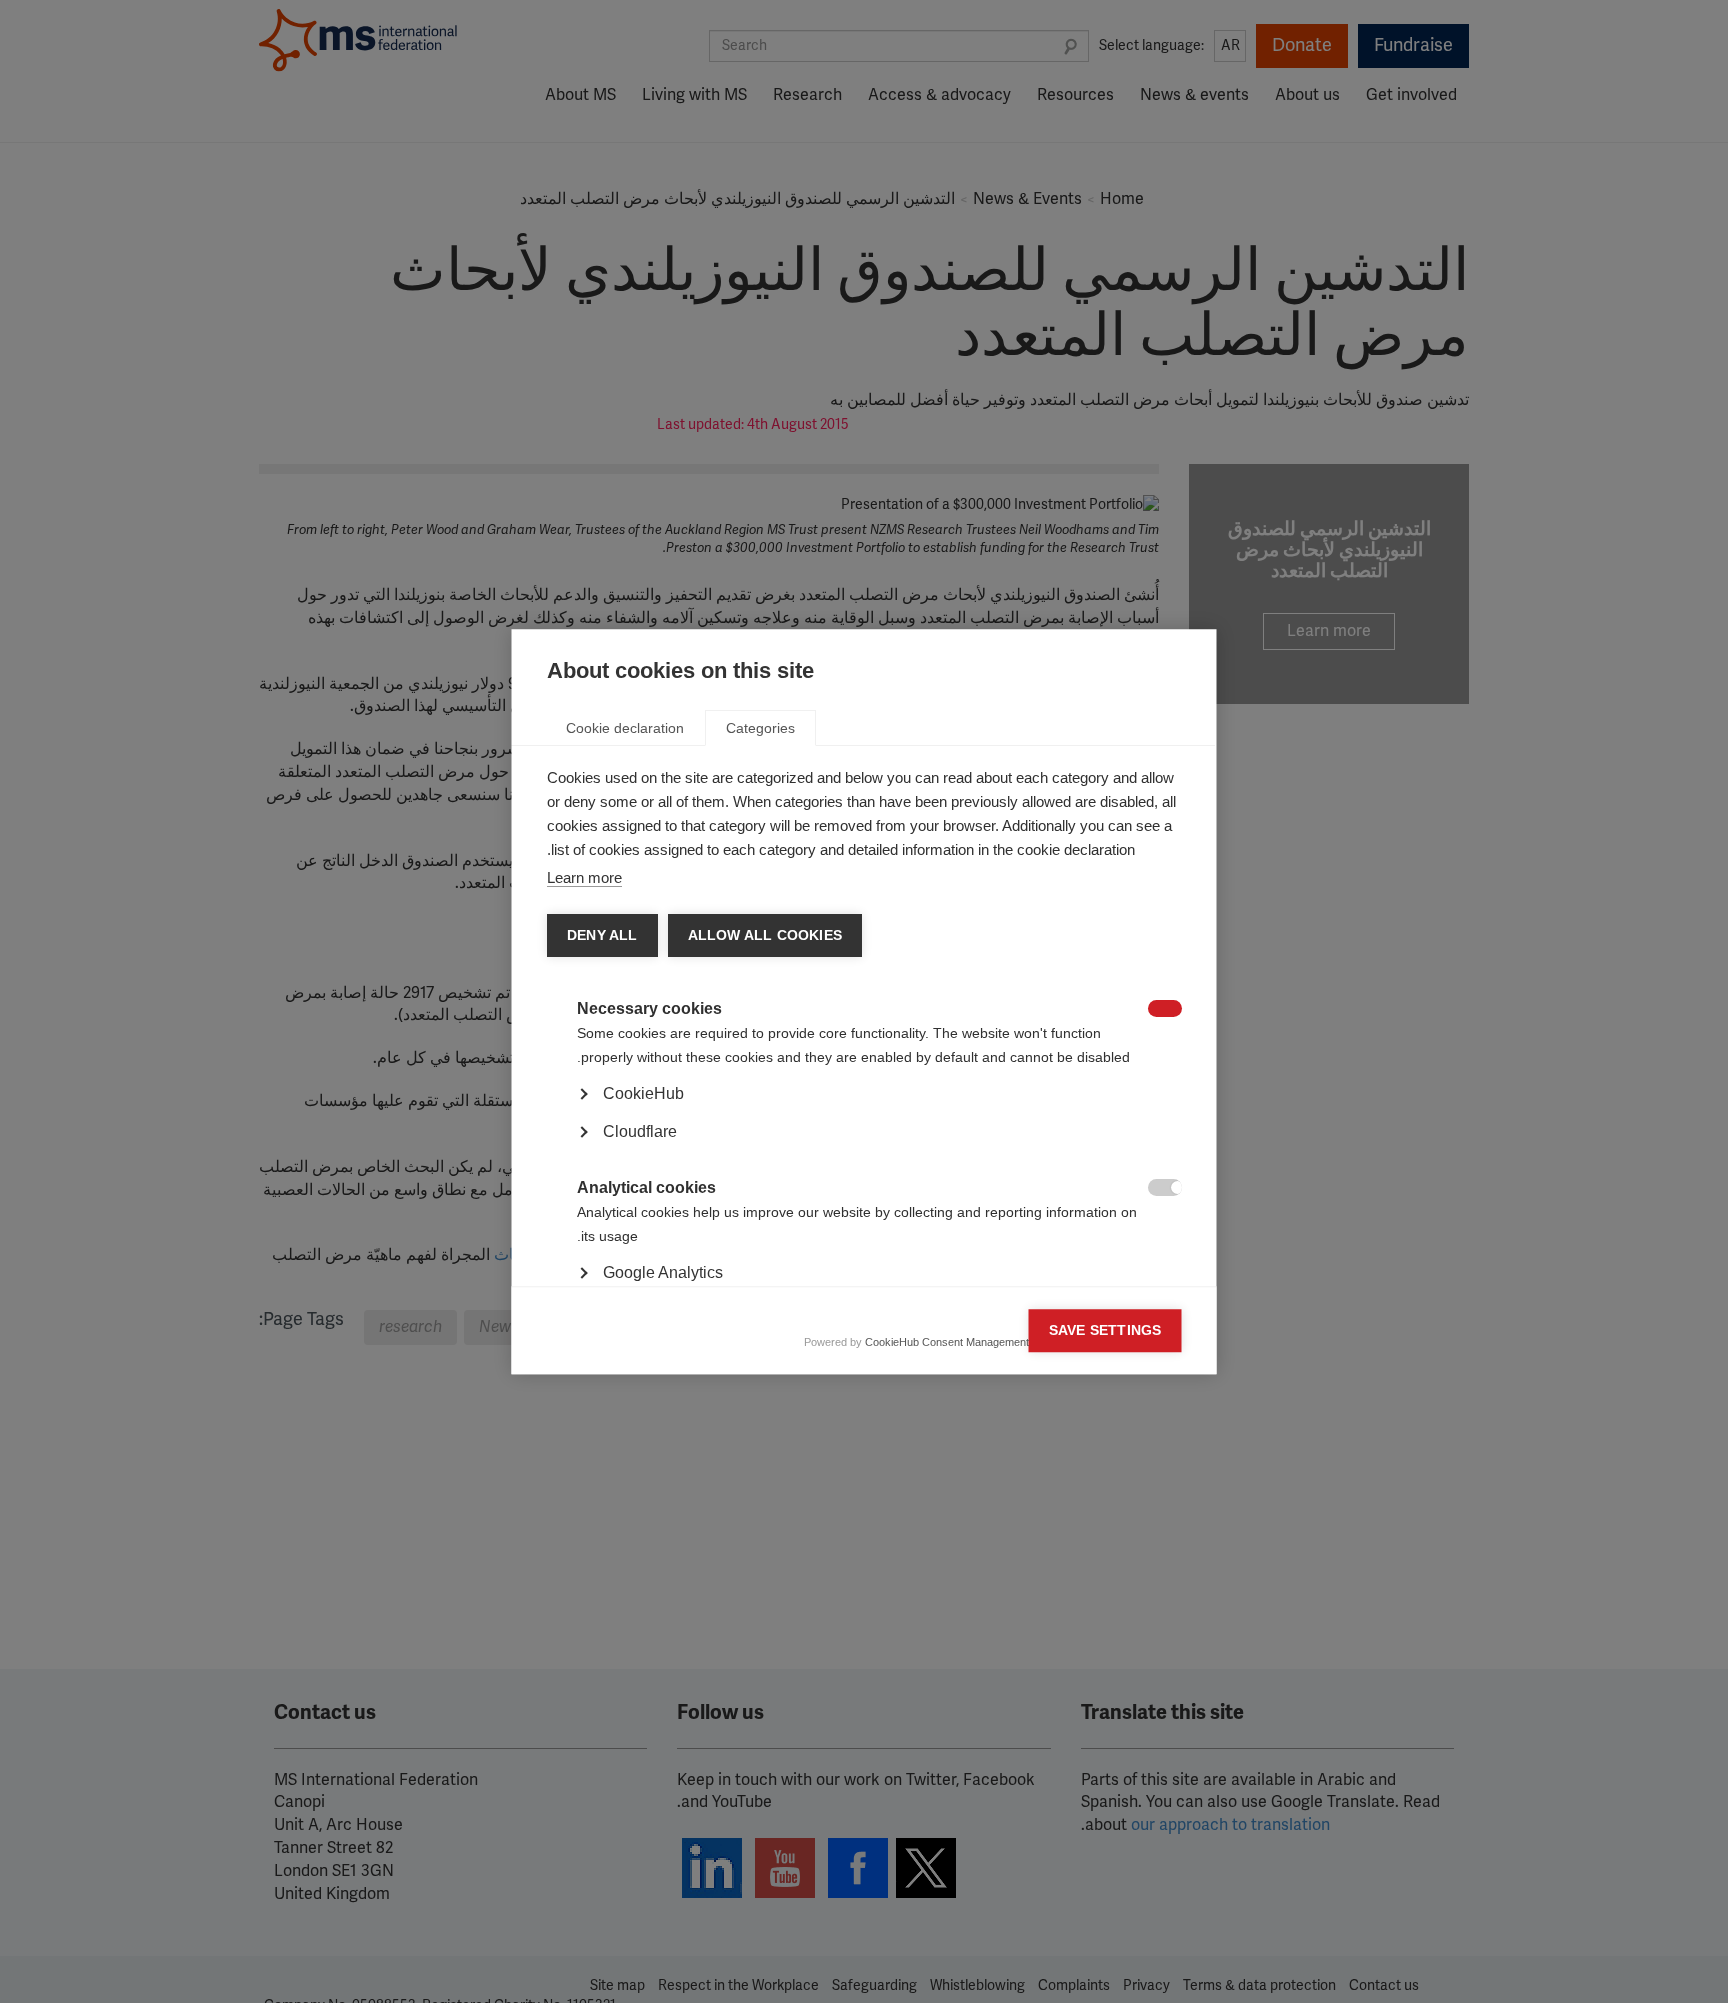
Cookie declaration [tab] (625, 728)
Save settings (1105, 1330)
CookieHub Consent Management (947, 1342)
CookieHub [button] (643, 1093)
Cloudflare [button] (640, 1131)
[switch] (1175, 1010)
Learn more (584, 877)
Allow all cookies (764, 935)
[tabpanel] (864, 1150)
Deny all (602, 935)
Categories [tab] (760, 728)
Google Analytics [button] (663, 1272)
